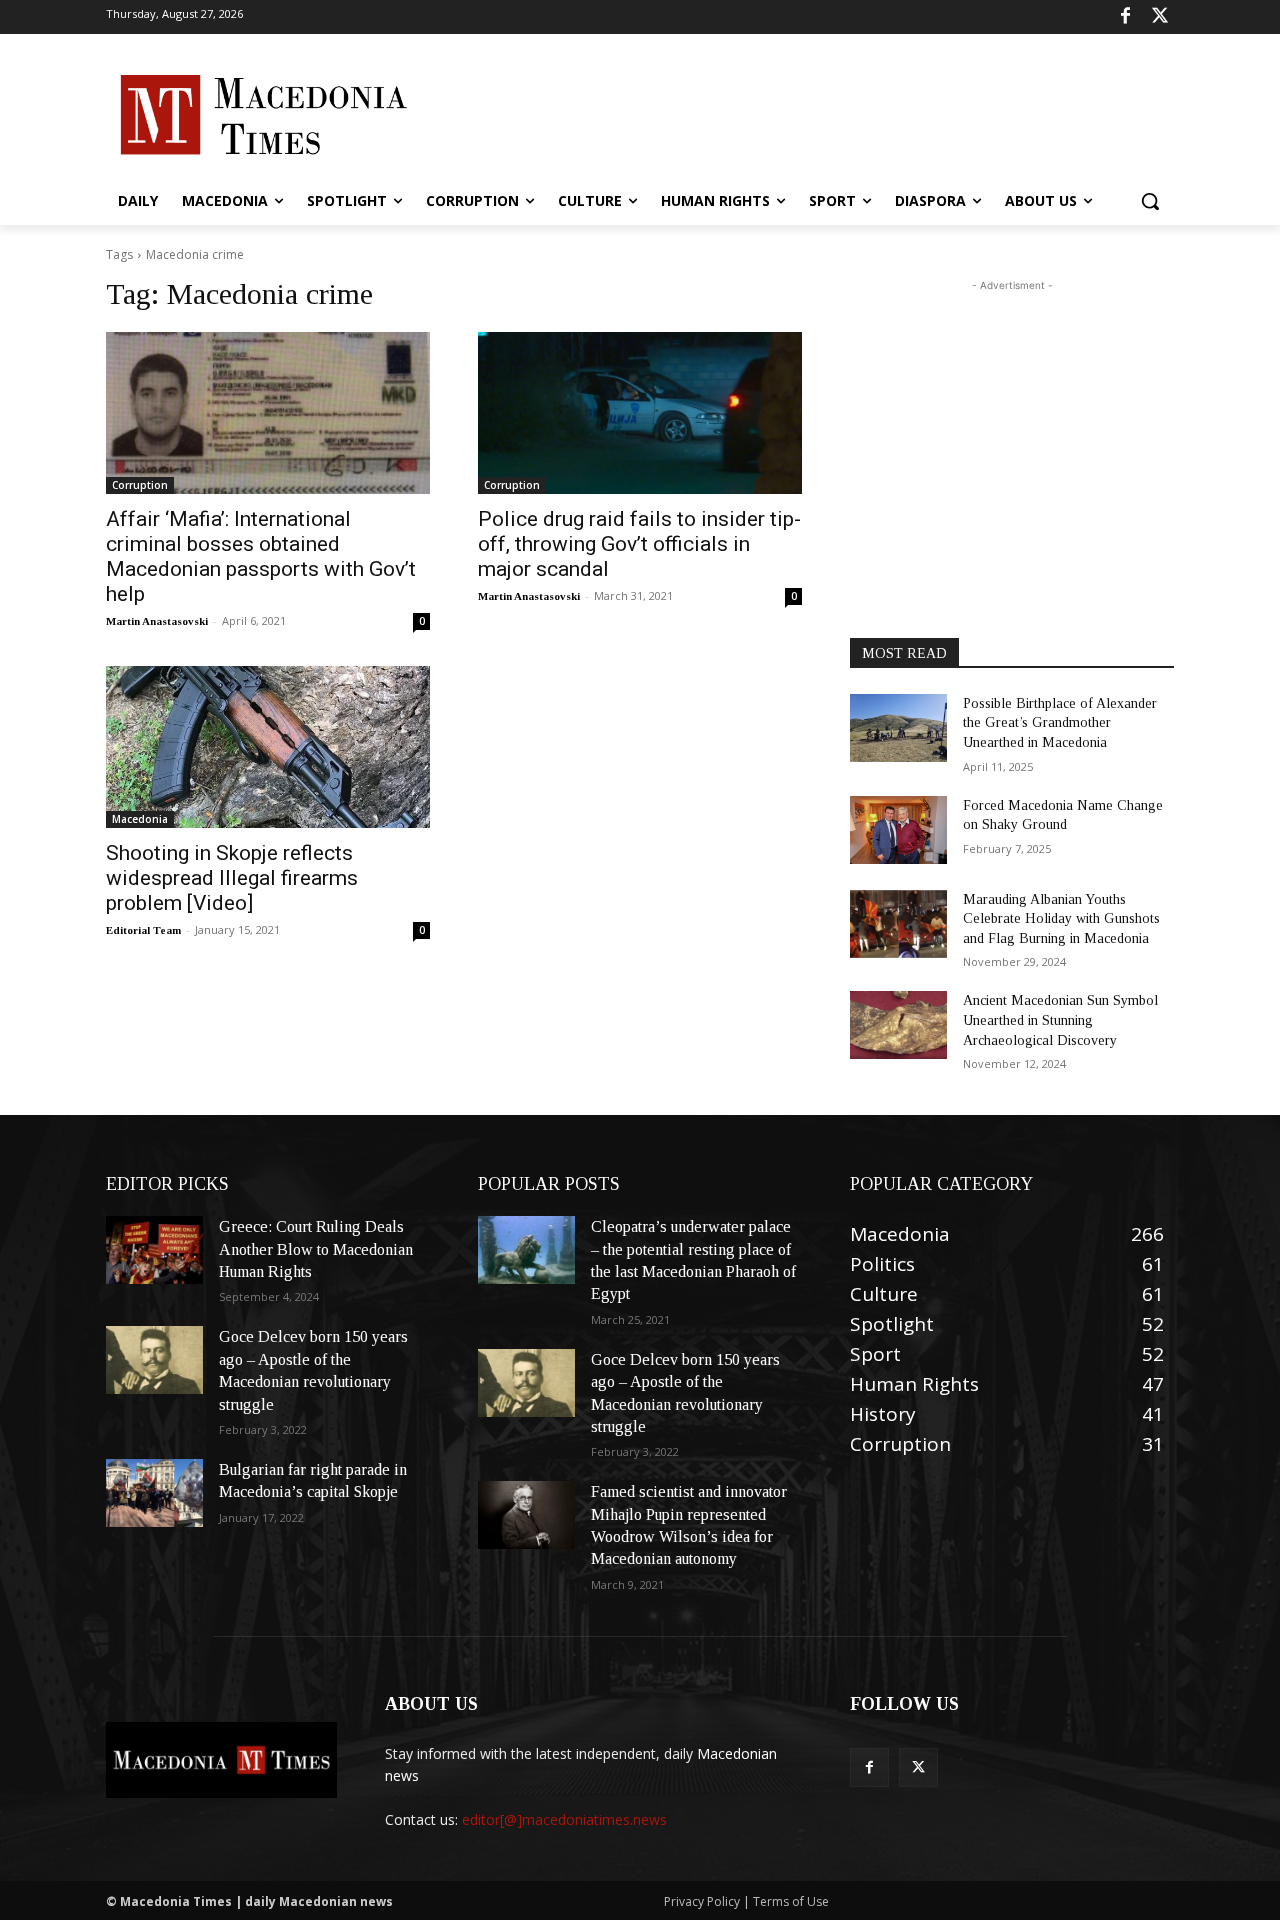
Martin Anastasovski (157, 621)
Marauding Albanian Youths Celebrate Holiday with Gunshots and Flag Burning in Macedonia (1061, 919)
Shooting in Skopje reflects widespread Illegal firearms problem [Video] (232, 878)
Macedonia (140, 819)
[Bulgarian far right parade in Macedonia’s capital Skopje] (154, 1493)
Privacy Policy (703, 1901)
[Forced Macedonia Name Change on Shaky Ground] (898, 830)
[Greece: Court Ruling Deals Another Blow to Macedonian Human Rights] (154, 1250)
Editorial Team (143, 930)
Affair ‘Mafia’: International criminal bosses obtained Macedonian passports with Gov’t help (261, 556)
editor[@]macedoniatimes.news (564, 1819)
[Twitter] (1159, 17)
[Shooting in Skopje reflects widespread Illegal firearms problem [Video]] (268, 747)
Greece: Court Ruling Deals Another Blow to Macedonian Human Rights (316, 1249)
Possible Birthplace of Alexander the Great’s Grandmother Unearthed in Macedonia (1060, 723)
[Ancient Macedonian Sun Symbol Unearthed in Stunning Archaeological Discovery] (898, 1025)
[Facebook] (1125, 17)
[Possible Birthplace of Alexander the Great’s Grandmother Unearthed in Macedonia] (898, 728)
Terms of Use (791, 1901)
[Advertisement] (790, 113)
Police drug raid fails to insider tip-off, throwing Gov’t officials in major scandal (639, 544)
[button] (1150, 201)
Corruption (140, 485)
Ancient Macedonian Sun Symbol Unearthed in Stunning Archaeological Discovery (1060, 1020)
